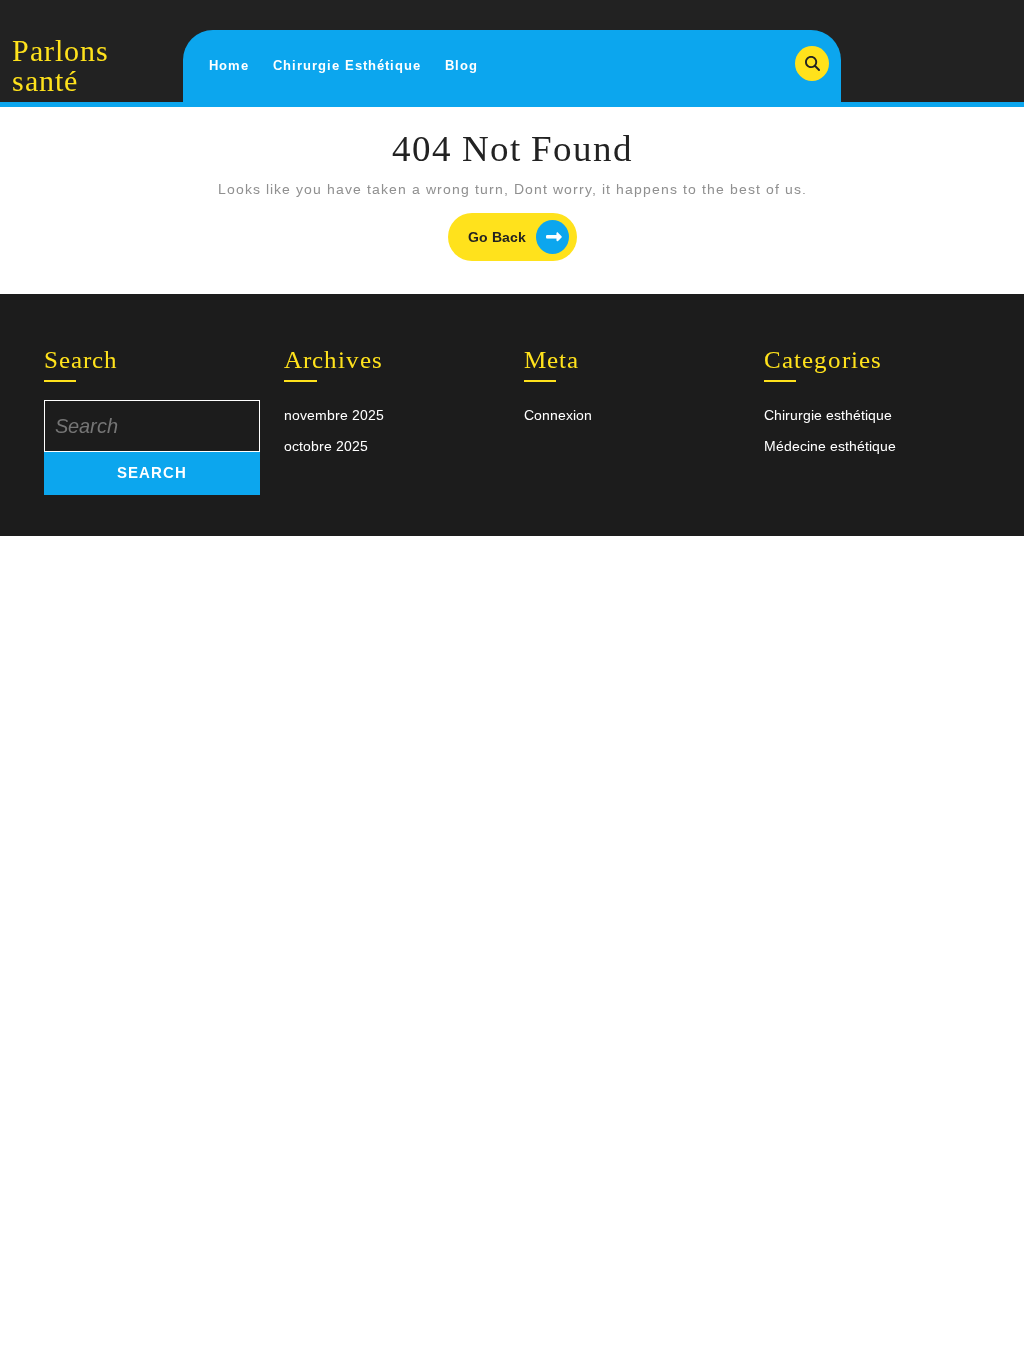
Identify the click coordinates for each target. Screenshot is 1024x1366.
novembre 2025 (334, 415)
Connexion (558, 415)
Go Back (522, 239)
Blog (461, 65)
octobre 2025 (326, 446)
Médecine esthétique (830, 446)
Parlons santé (60, 65)
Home (229, 65)
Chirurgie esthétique (347, 65)
